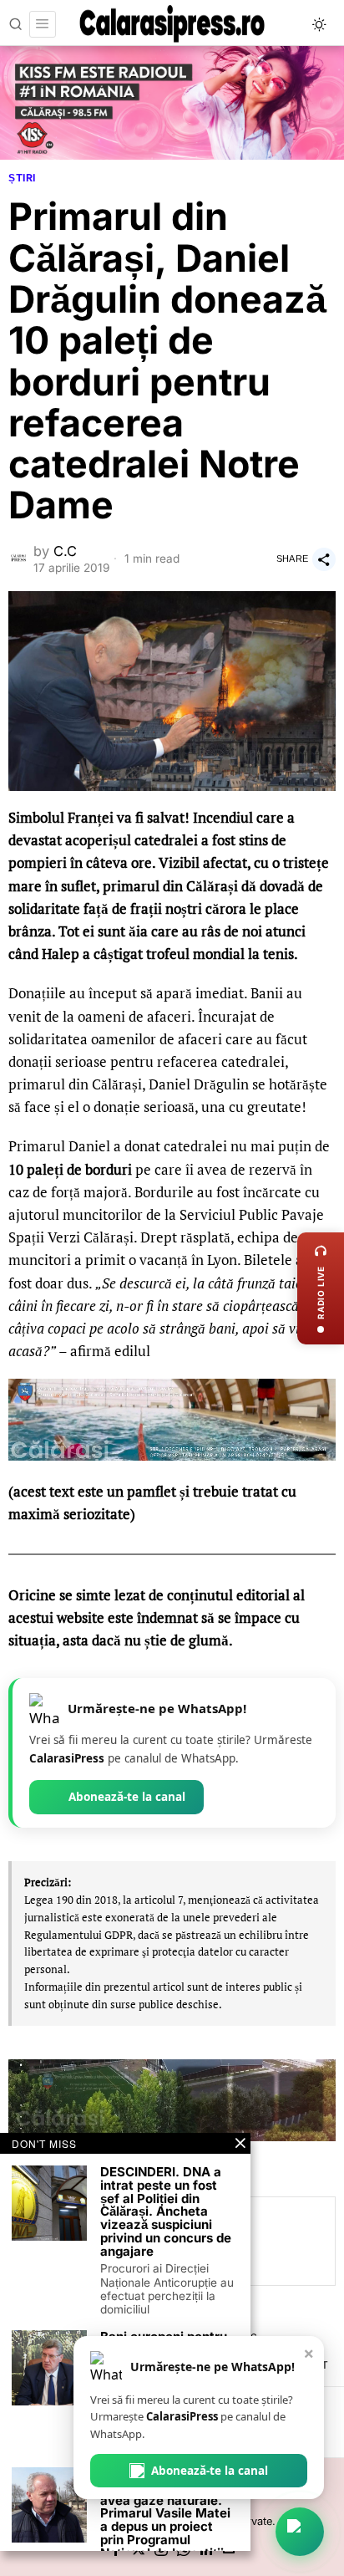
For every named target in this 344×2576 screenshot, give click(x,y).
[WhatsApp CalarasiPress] (300, 2532)
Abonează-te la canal (127, 1797)
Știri (22, 178)
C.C (65, 551)
